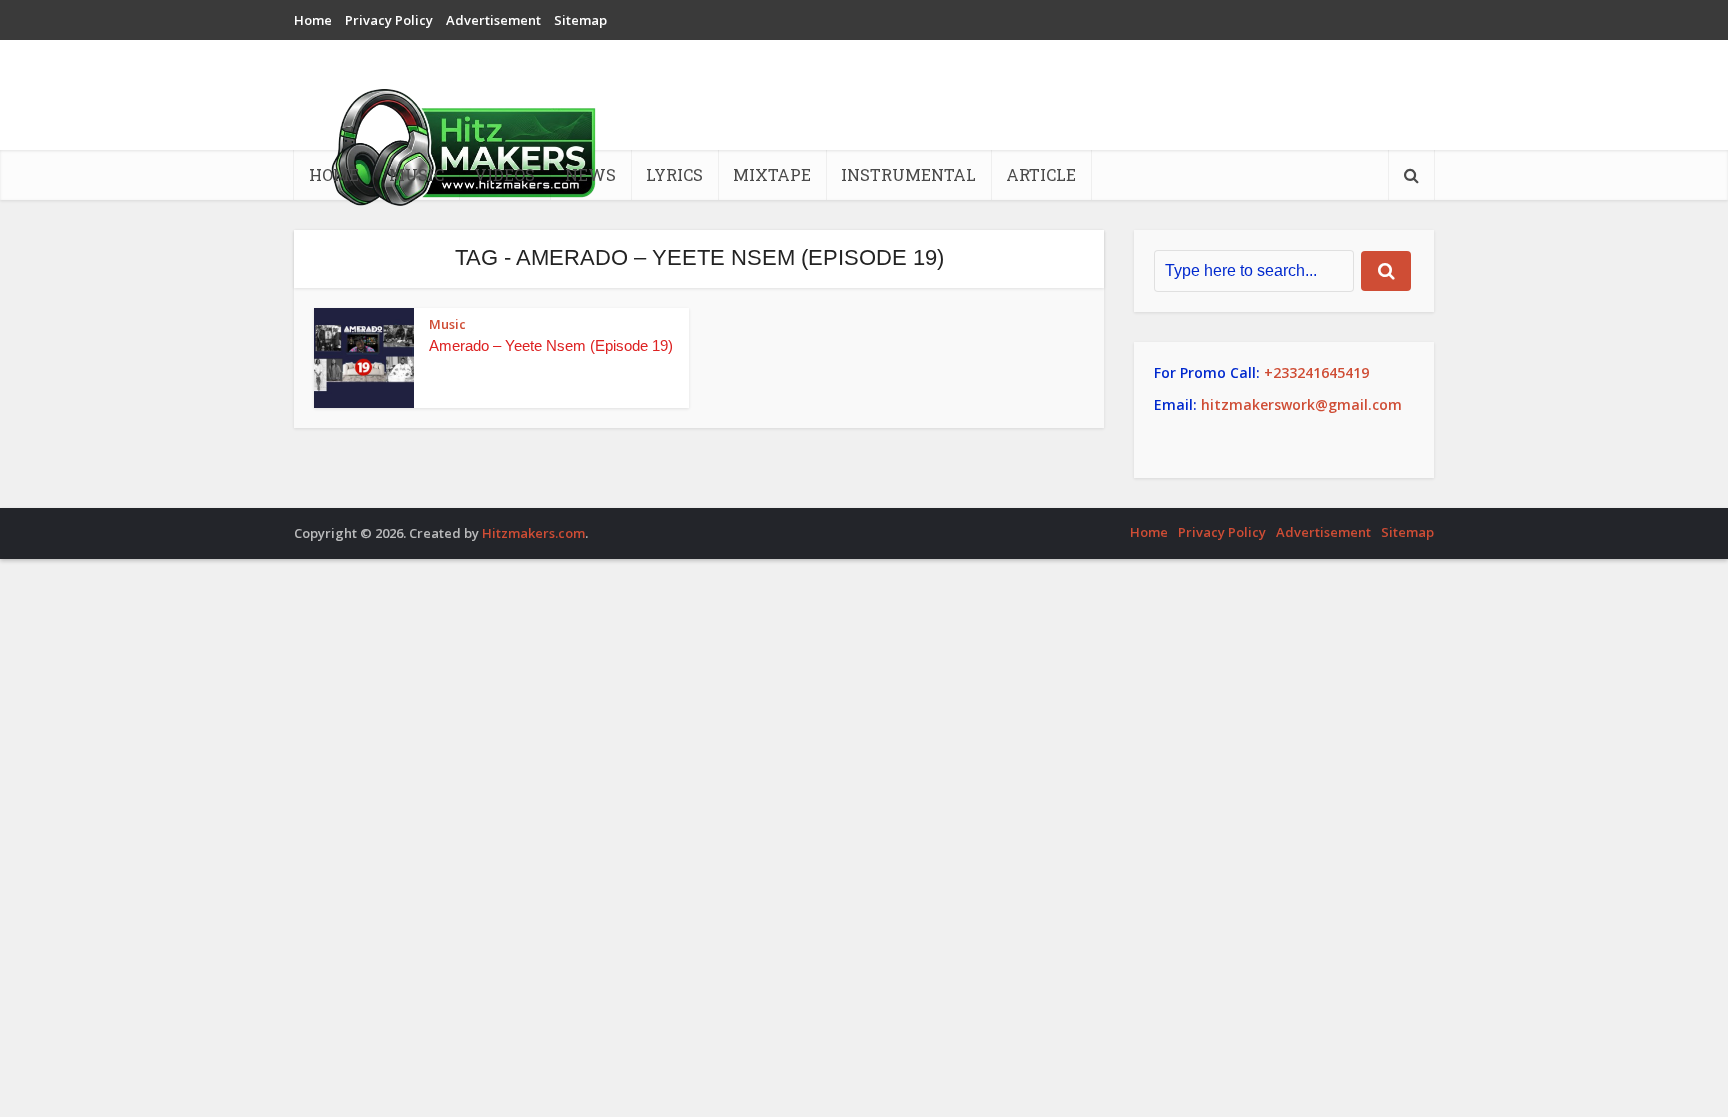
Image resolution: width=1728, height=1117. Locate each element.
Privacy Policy (389, 20)
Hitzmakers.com (533, 533)
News (590, 174)
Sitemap (580, 20)
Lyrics (674, 174)
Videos (504, 174)
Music (416, 174)
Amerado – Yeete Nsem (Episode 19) (551, 345)
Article (1041, 174)
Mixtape (772, 174)
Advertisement (493, 20)
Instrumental (908, 174)
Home (313, 20)
